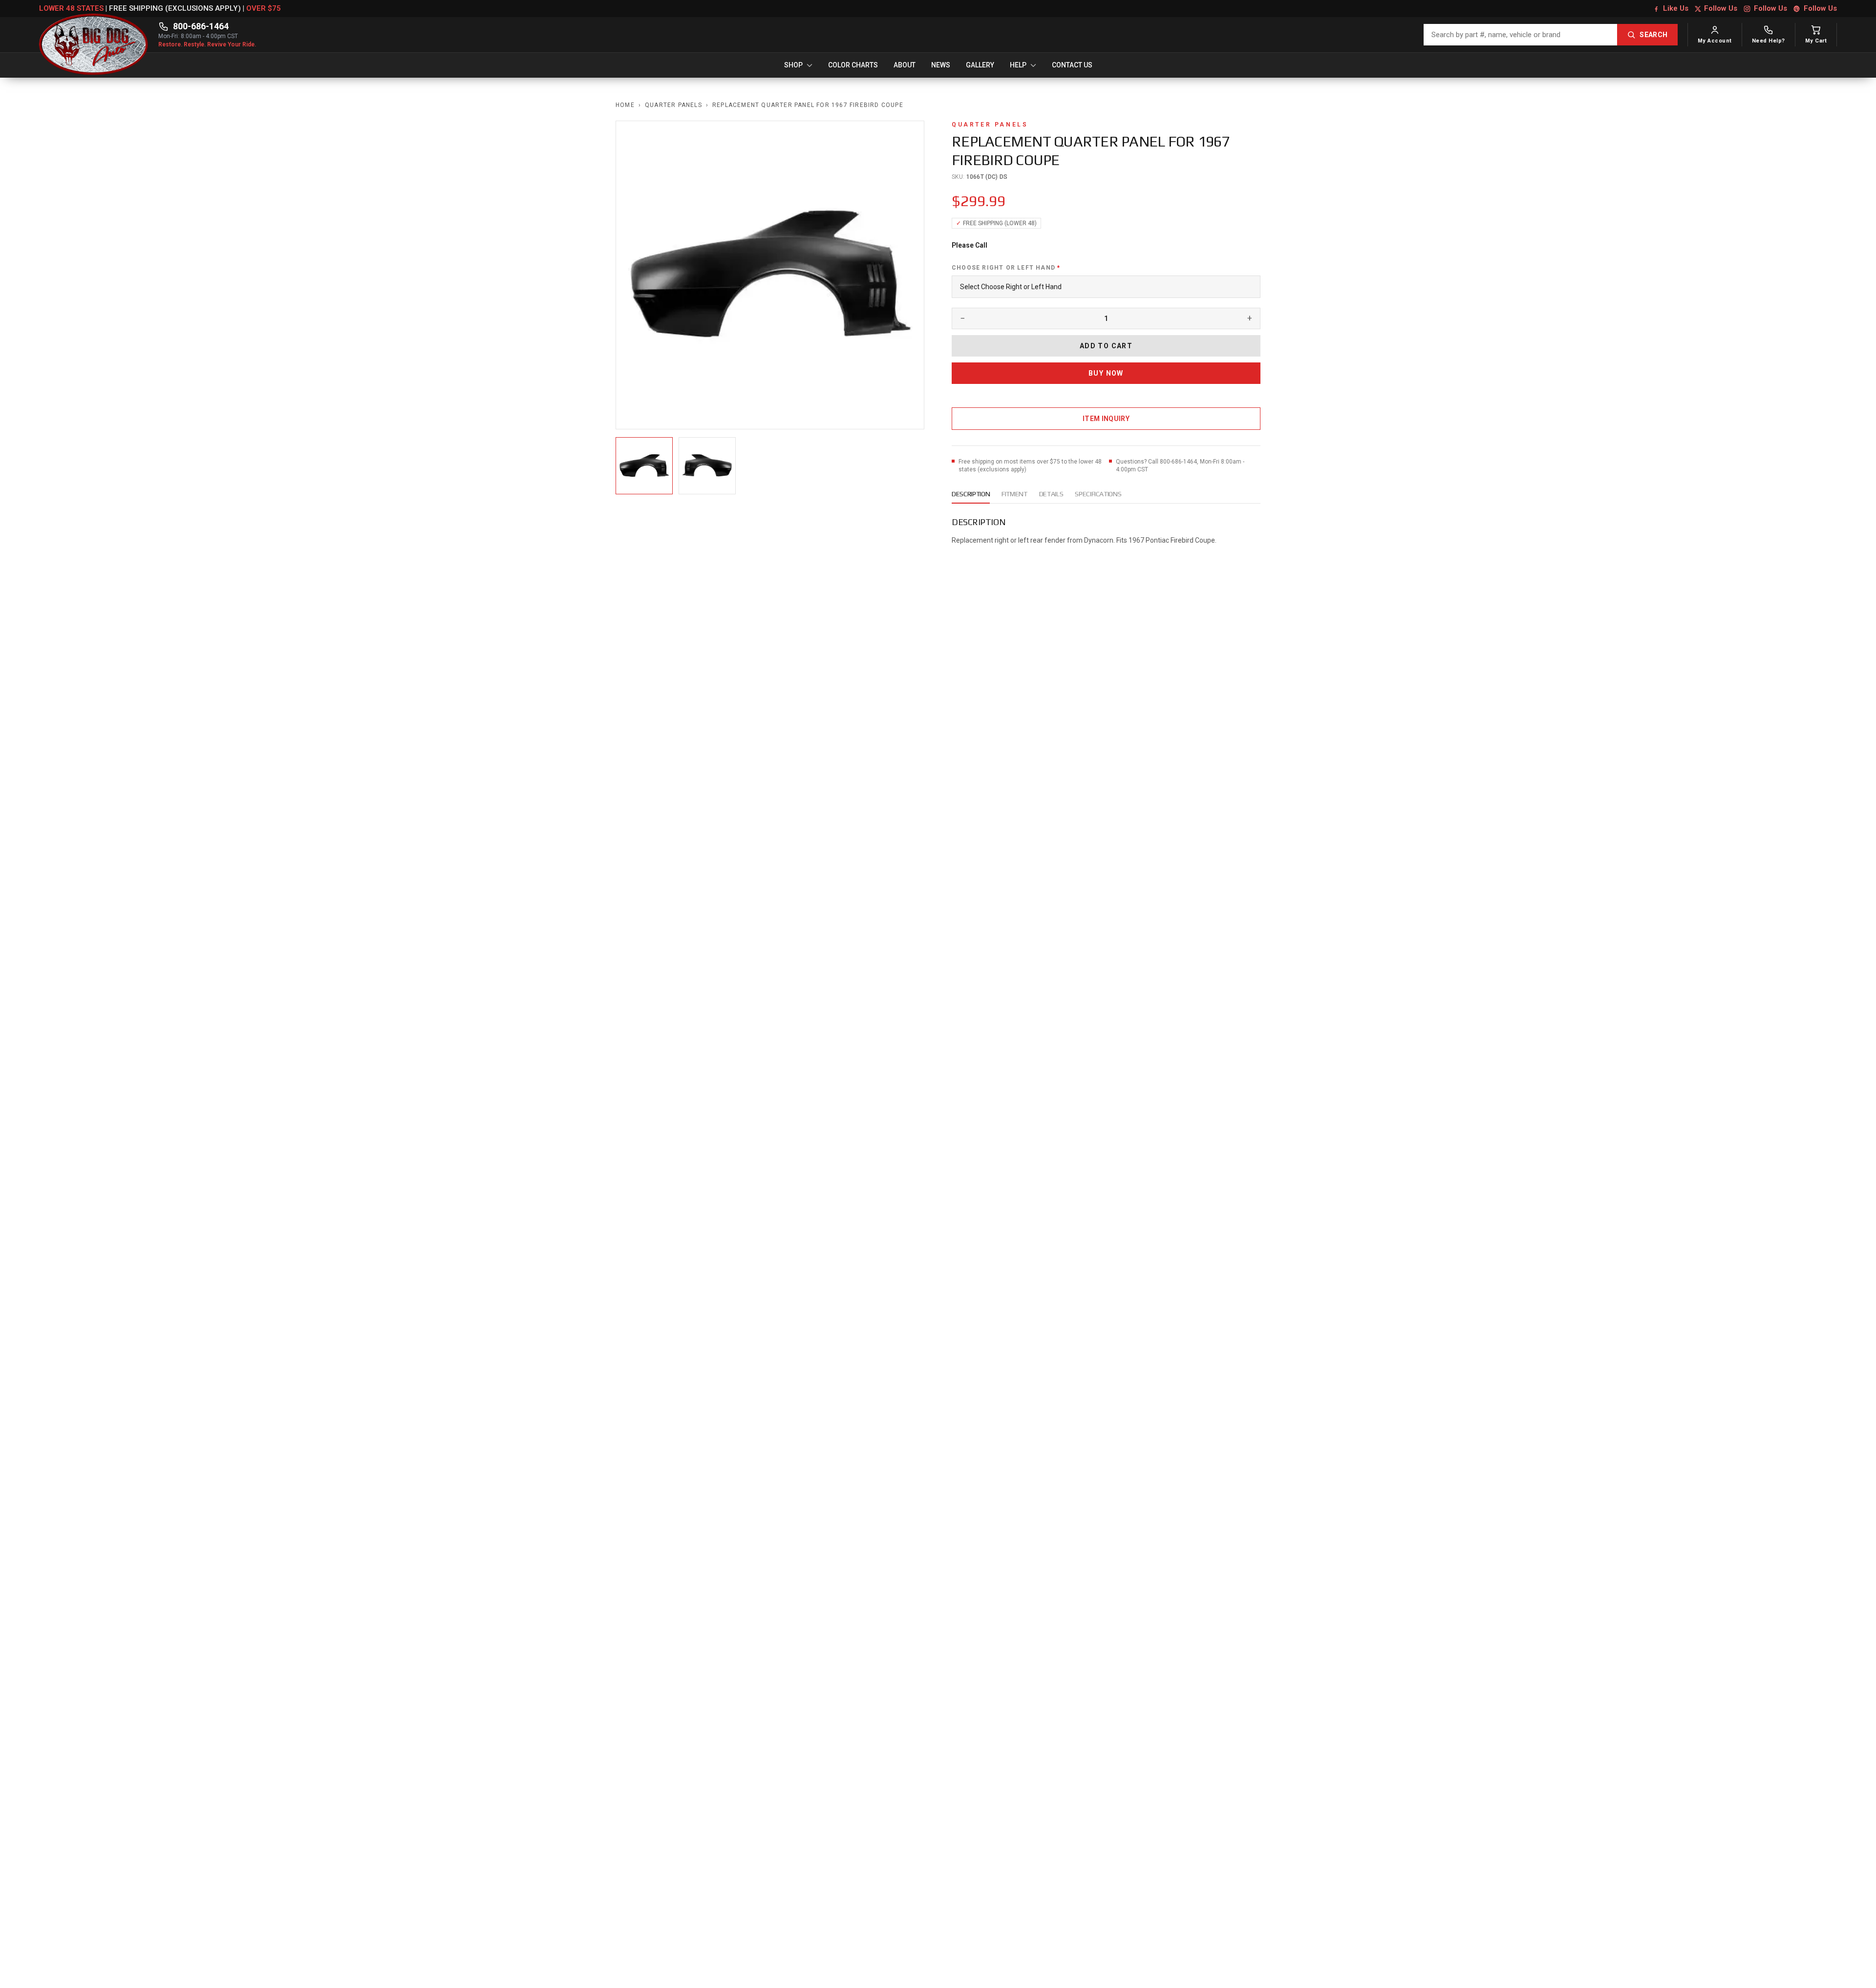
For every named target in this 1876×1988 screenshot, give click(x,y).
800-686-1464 (201, 26)
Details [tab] (1051, 494)
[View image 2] (707, 466)
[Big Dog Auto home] (94, 35)
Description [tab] (971, 494)
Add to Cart (1106, 346)
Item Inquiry (1106, 419)
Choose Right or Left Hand (1006, 268)
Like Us (1676, 8)
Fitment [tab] (1014, 494)
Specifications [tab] (1098, 494)
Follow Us (1721, 8)
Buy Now (1106, 373)
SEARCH (1653, 35)
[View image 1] (644, 466)
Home (625, 105)
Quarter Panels (673, 105)
